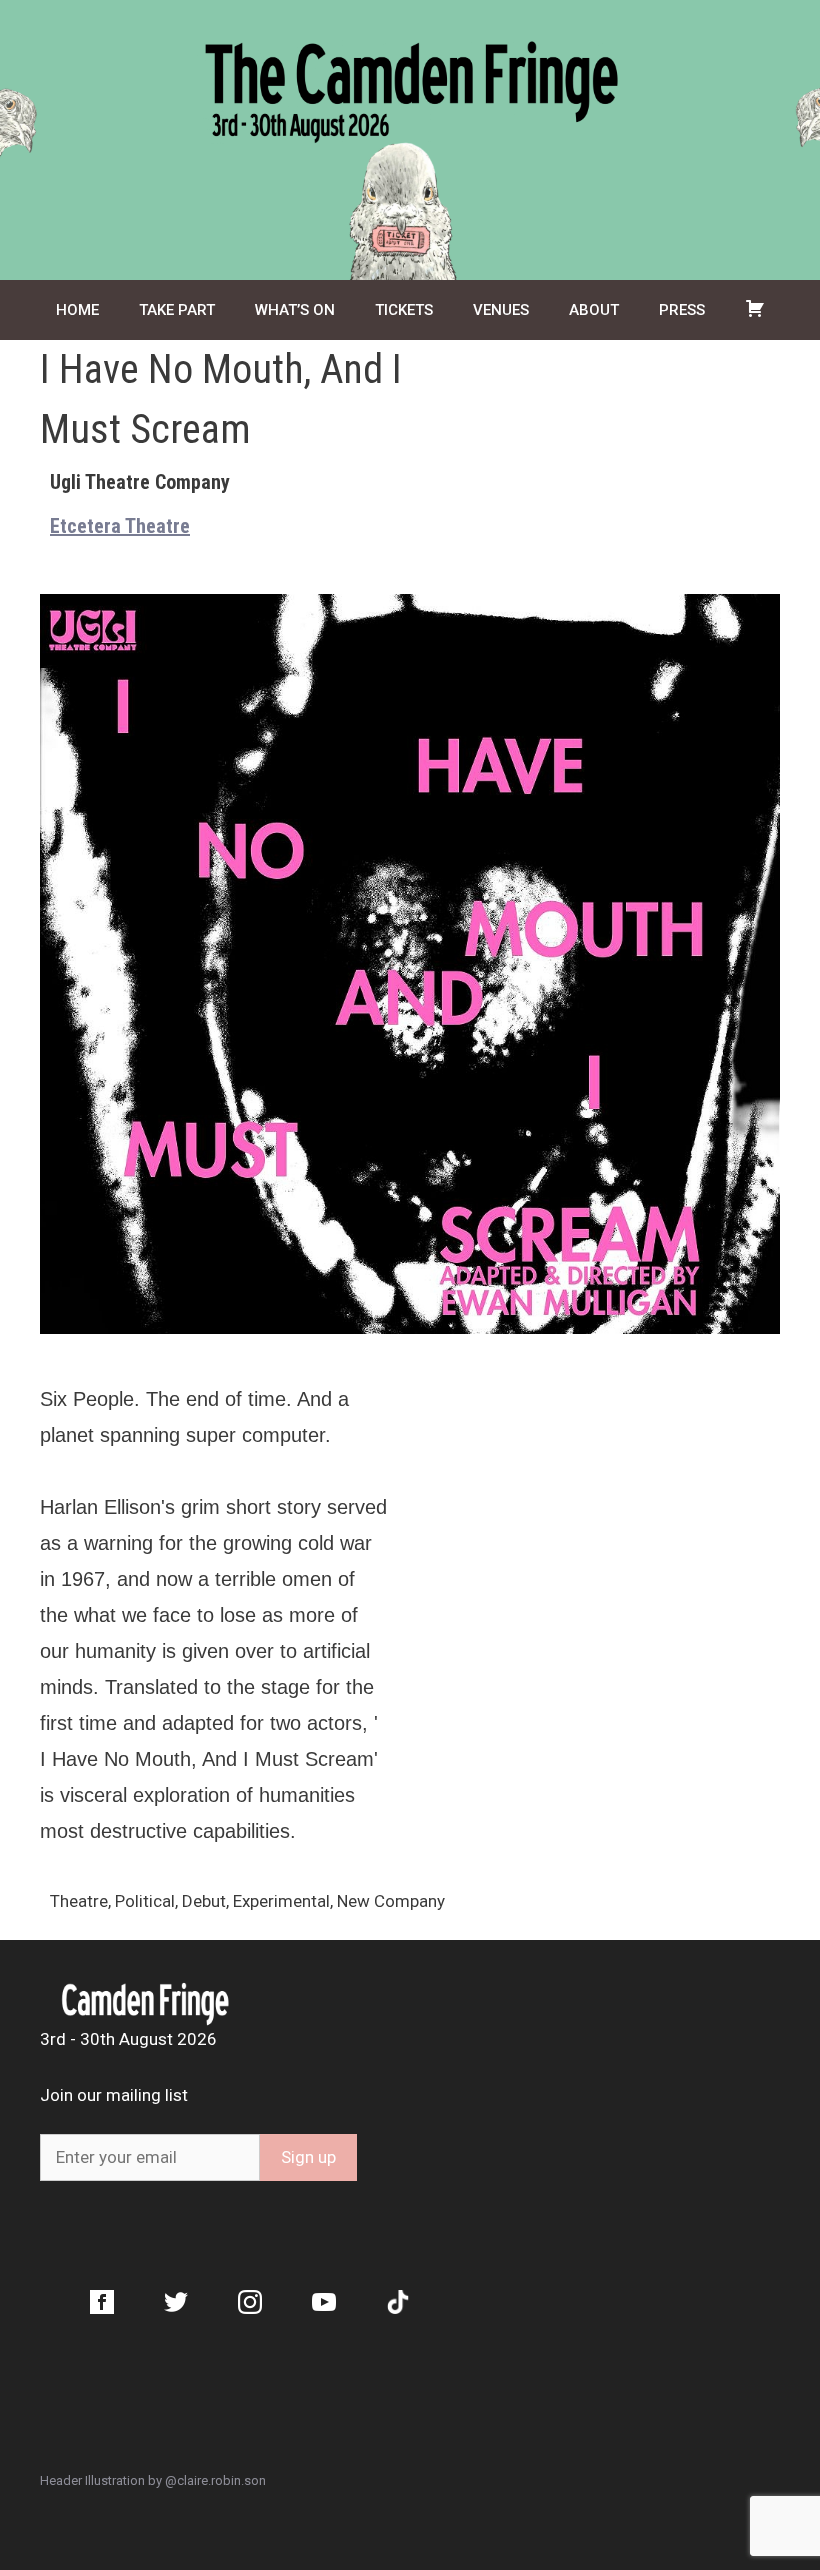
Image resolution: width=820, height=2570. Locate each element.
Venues (501, 310)
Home (77, 310)
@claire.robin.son (215, 2480)
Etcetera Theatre (120, 526)
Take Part (177, 310)
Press (682, 310)
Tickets (404, 310)
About (594, 310)
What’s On (295, 310)
